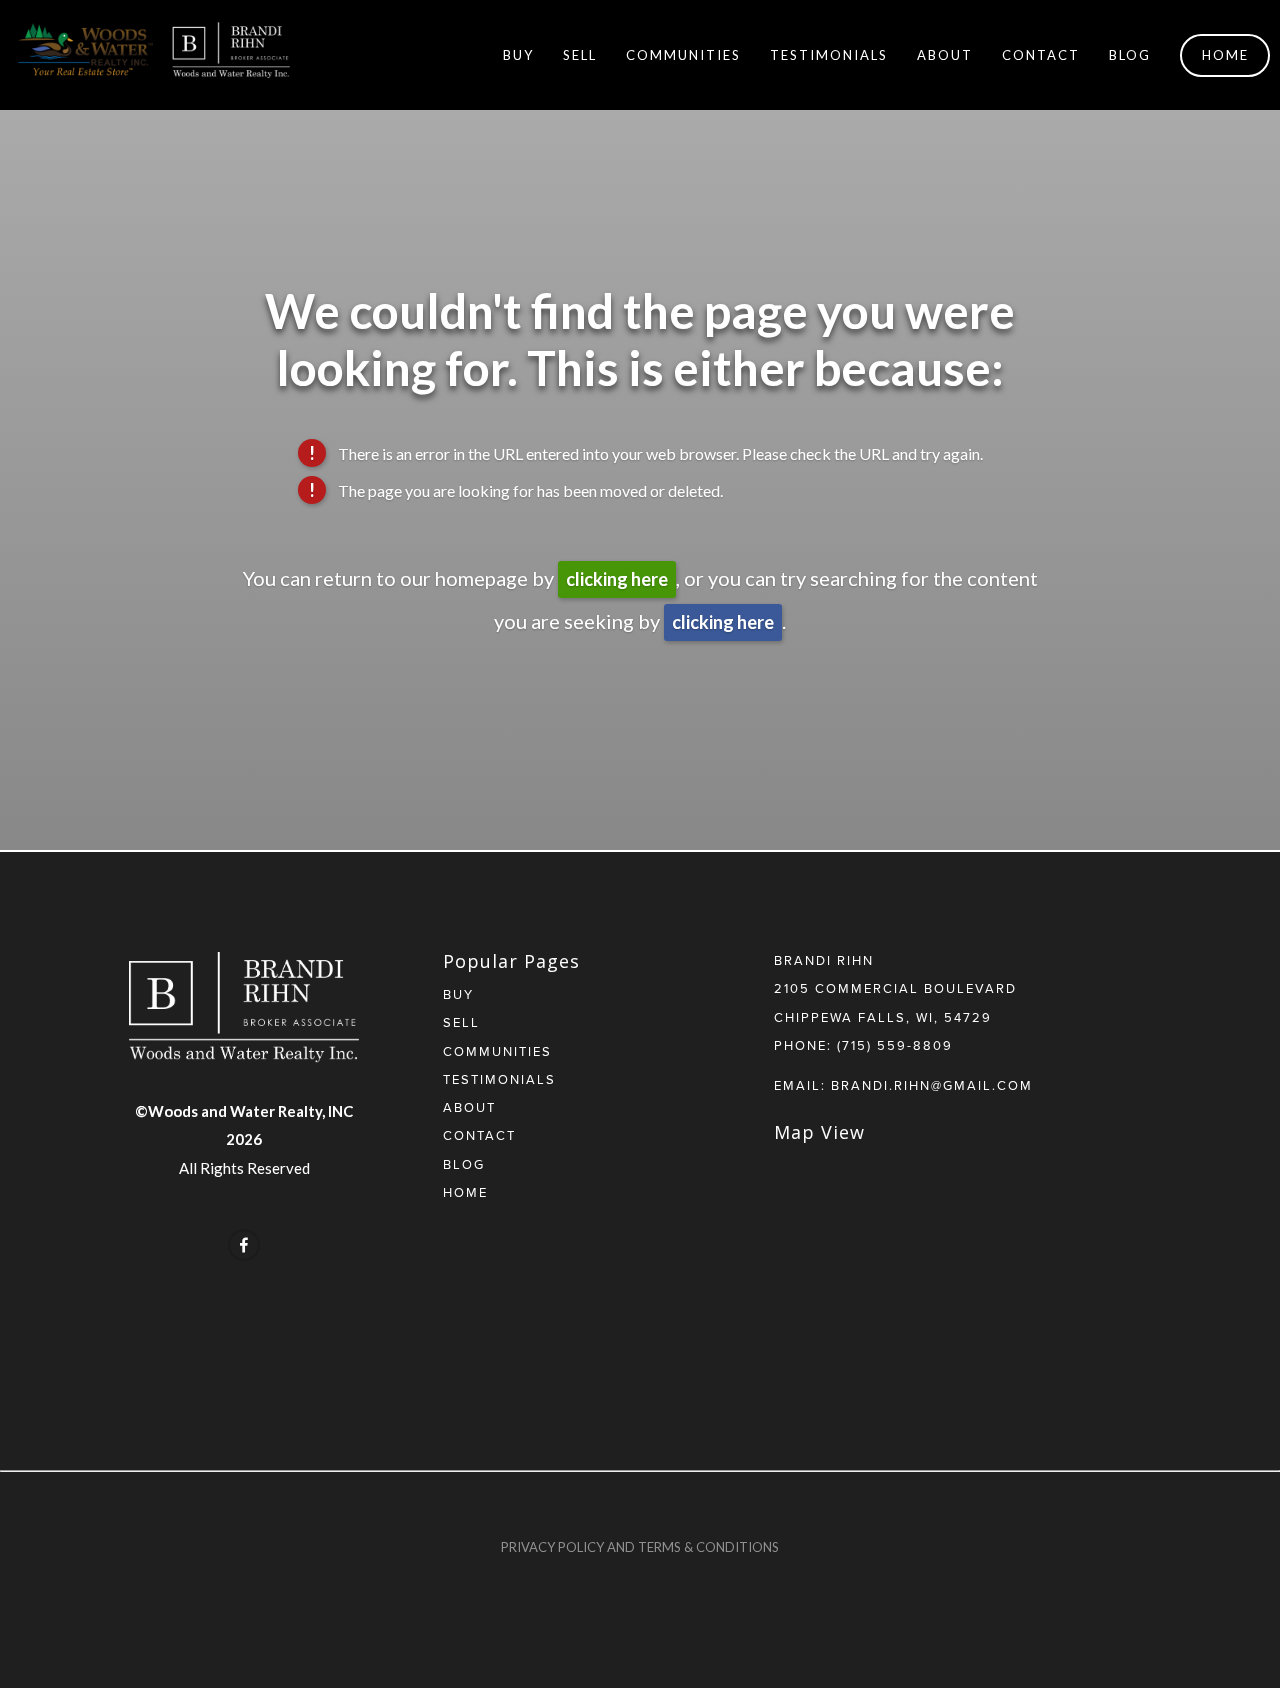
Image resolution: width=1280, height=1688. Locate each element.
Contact (1041, 55)
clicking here (617, 579)
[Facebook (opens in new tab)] (244, 1245)
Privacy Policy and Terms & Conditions (640, 1547)
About (945, 55)
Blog (1130, 55)
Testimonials (829, 55)
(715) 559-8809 (895, 1045)
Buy (518, 55)
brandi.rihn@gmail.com (932, 1085)
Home (1225, 55)
